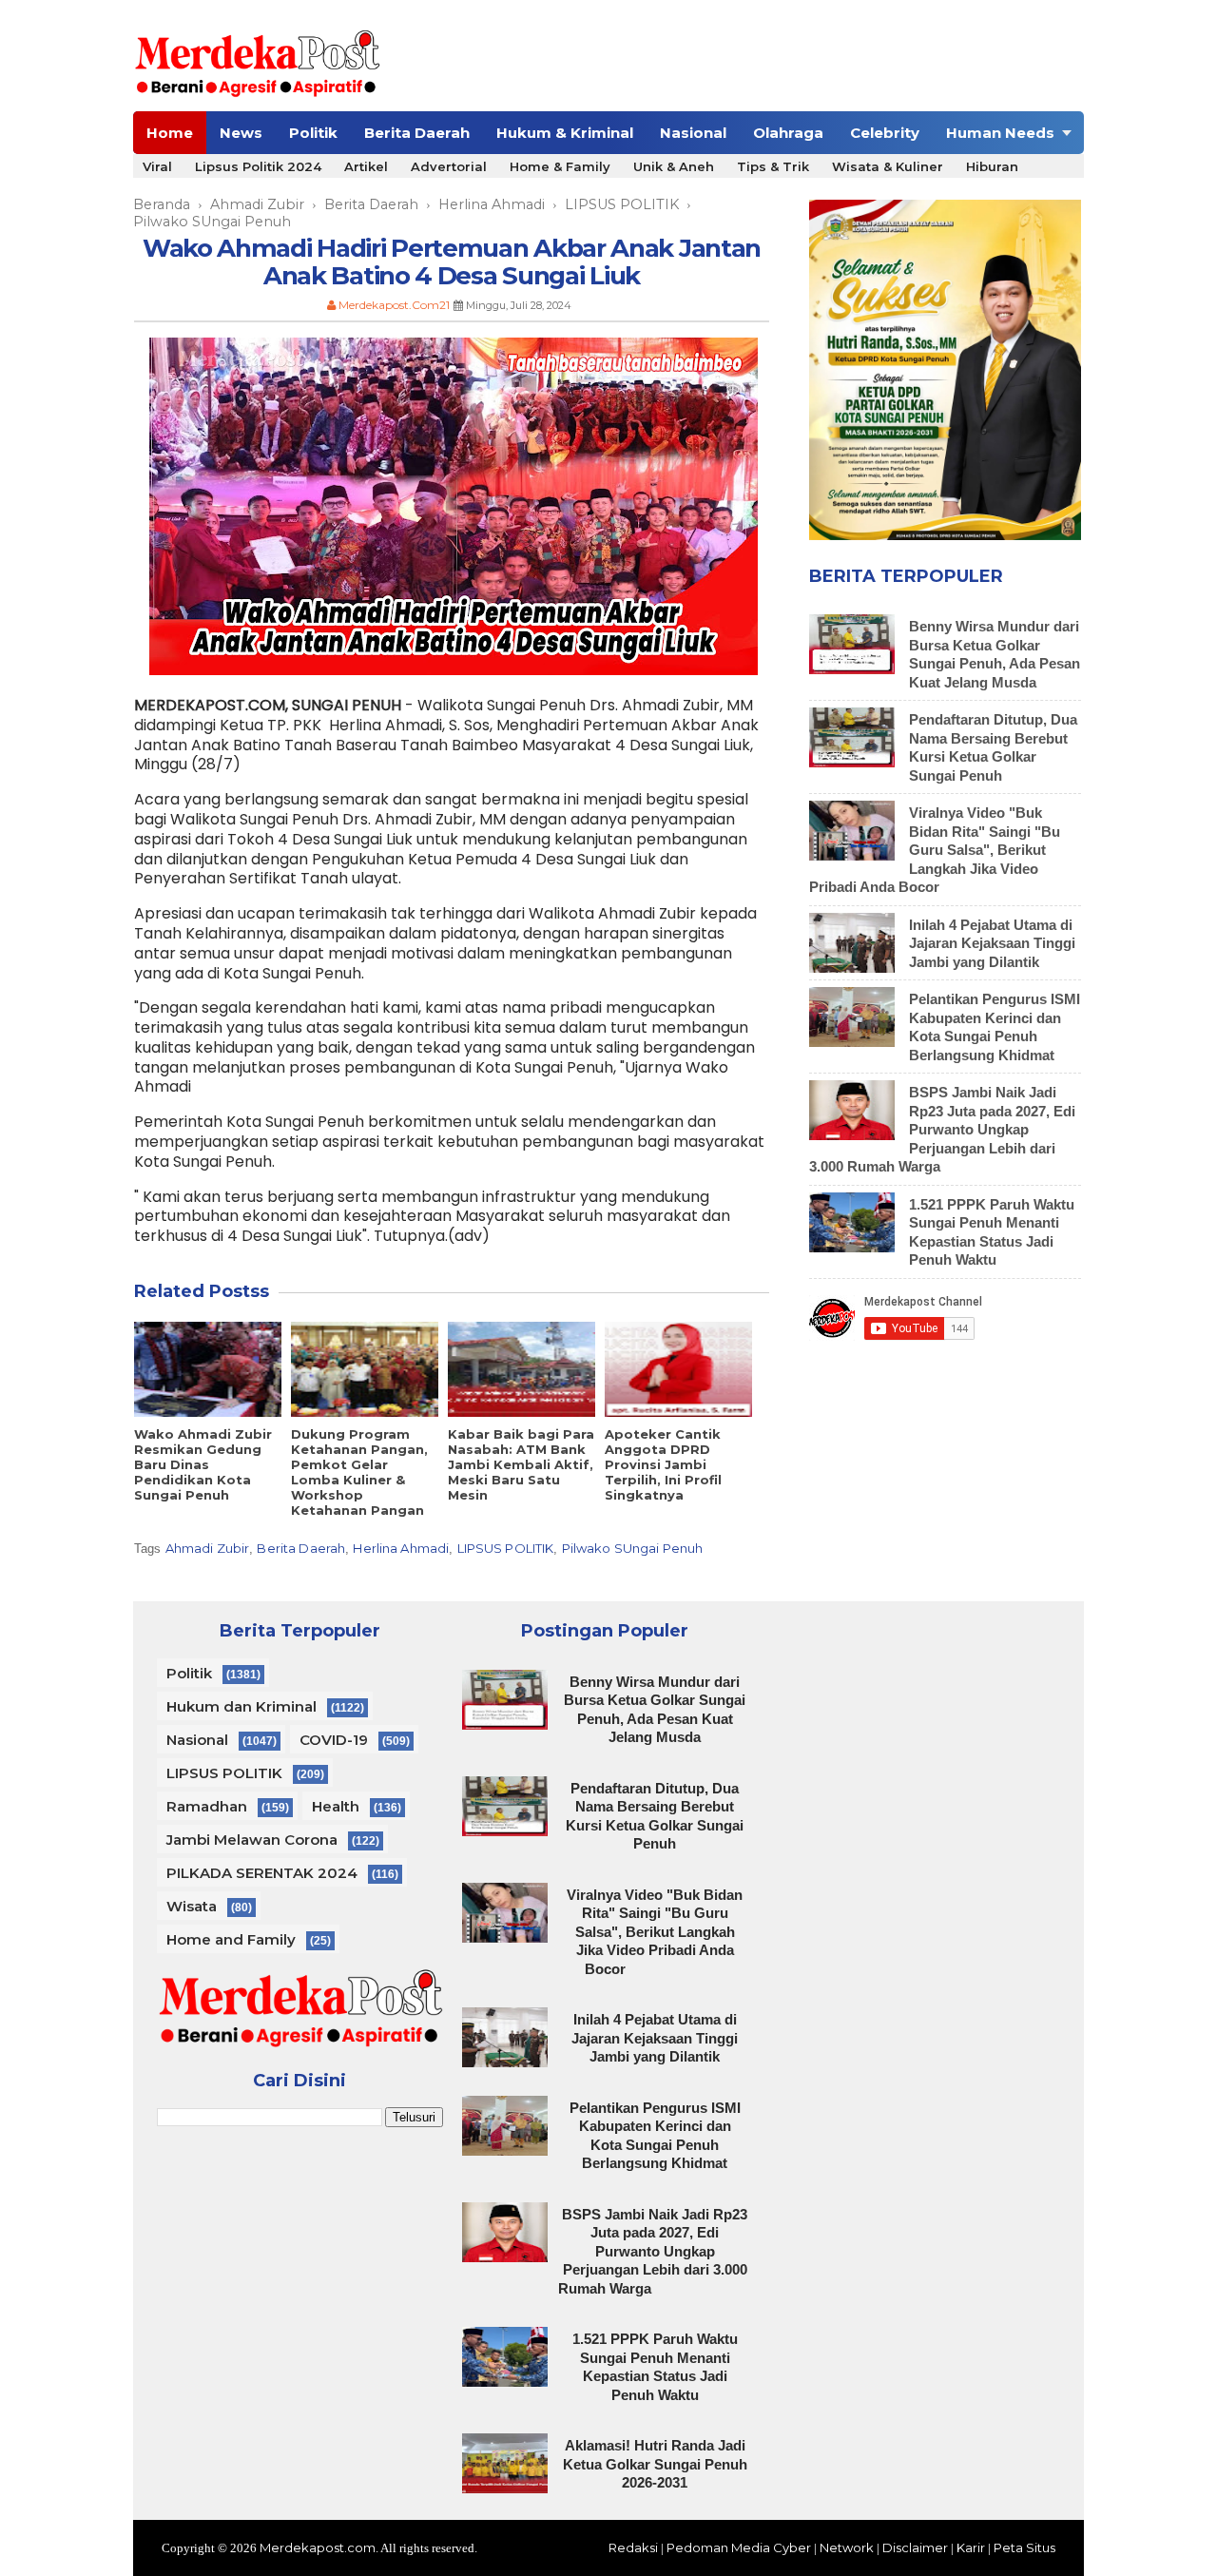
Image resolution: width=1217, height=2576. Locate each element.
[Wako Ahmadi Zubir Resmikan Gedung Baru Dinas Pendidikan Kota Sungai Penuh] (208, 1369)
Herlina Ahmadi (401, 1548)
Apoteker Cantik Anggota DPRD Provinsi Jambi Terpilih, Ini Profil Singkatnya (663, 1464)
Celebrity (885, 133)
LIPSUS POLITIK (506, 1548)
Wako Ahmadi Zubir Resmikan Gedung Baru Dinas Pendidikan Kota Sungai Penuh (203, 1464)
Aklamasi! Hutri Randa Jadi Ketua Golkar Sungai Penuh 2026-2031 (655, 2464)
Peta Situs (1024, 2547)
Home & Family (560, 166)
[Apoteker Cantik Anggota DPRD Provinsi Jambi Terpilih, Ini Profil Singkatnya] (678, 1369)
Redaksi (633, 2547)
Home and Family (231, 1939)
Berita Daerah (417, 133)
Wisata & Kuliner (888, 166)
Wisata (192, 1906)
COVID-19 (334, 1740)
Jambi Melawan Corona (252, 1840)
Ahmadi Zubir (208, 1548)
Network (847, 2547)
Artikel (366, 166)
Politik (313, 133)
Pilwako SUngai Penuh (633, 1548)
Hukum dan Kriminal (241, 1706)
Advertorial (449, 166)
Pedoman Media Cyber (739, 2547)
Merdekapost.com (318, 2547)
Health (336, 1806)
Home (170, 133)
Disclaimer (915, 2547)
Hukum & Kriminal (565, 133)
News (241, 133)
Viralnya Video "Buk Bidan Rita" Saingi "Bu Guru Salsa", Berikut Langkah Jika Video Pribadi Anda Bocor (935, 850)
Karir (971, 2547)
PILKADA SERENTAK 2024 (262, 1873)
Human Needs (1000, 133)
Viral (157, 166)
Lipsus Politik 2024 (258, 166)
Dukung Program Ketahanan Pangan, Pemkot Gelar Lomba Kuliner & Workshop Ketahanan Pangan (359, 1472)
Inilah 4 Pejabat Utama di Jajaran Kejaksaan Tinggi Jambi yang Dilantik (992, 943)
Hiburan (992, 166)
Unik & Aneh (674, 166)
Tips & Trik (773, 166)
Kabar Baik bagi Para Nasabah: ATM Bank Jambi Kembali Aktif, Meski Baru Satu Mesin (521, 1464)
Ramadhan (207, 1806)
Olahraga (788, 133)
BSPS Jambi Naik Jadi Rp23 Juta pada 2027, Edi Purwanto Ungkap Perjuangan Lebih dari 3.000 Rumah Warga (942, 1129)
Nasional (693, 133)
